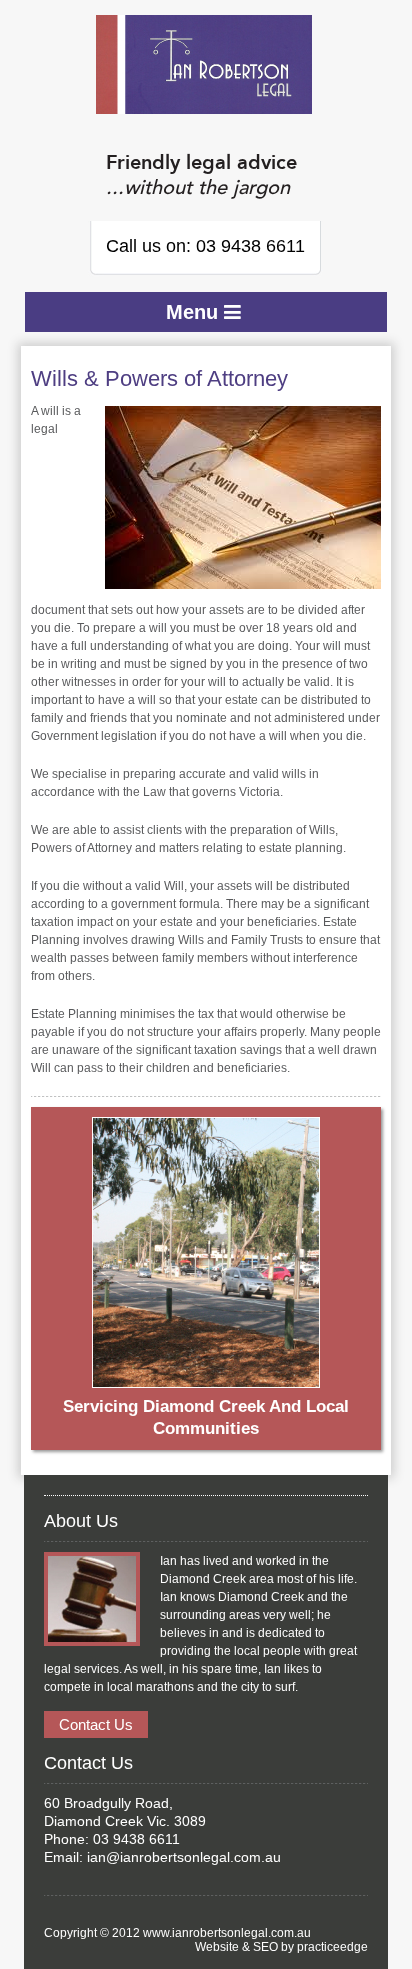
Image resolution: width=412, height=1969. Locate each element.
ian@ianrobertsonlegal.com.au (184, 1857)
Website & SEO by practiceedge (281, 1947)
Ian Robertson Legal (204, 64)
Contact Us (96, 1724)
